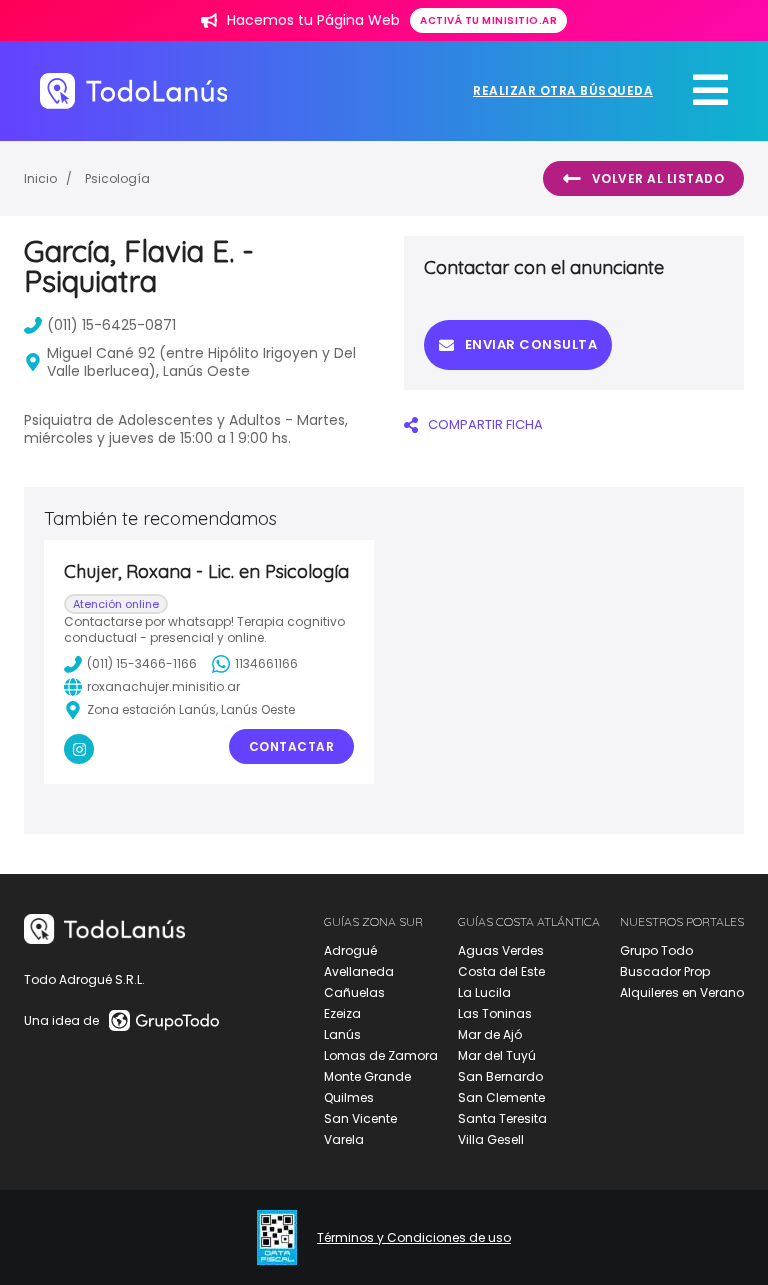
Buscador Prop (665, 971)
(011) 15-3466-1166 (142, 663)
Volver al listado (658, 178)
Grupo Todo (656, 950)
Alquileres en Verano (682, 992)
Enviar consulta (531, 344)
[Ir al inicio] (133, 90)
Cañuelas (354, 992)
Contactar (292, 746)
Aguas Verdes (501, 950)
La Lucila (484, 992)
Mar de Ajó (490, 1034)
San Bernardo (500, 1076)
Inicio (40, 178)
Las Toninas (495, 1013)
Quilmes (349, 1097)
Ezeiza (342, 1013)
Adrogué (350, 950)
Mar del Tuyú (497, 1055)
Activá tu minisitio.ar (488, 20)
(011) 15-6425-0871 (111, 325)
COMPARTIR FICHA (485, 424)
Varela (344, 1139)
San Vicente (360, 1118)
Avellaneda (359, 971)
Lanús (342, 1034)
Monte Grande (367, 1076)
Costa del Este (501, 971)
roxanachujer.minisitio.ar (163, 686)
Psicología (117, 178)
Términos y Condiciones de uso (414, 1238)
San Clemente (501, 1097)
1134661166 (266, 663)
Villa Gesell (491, 1139)
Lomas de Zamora (381, 1055)
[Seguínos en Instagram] (79, 749)
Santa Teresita (502, 1118)
